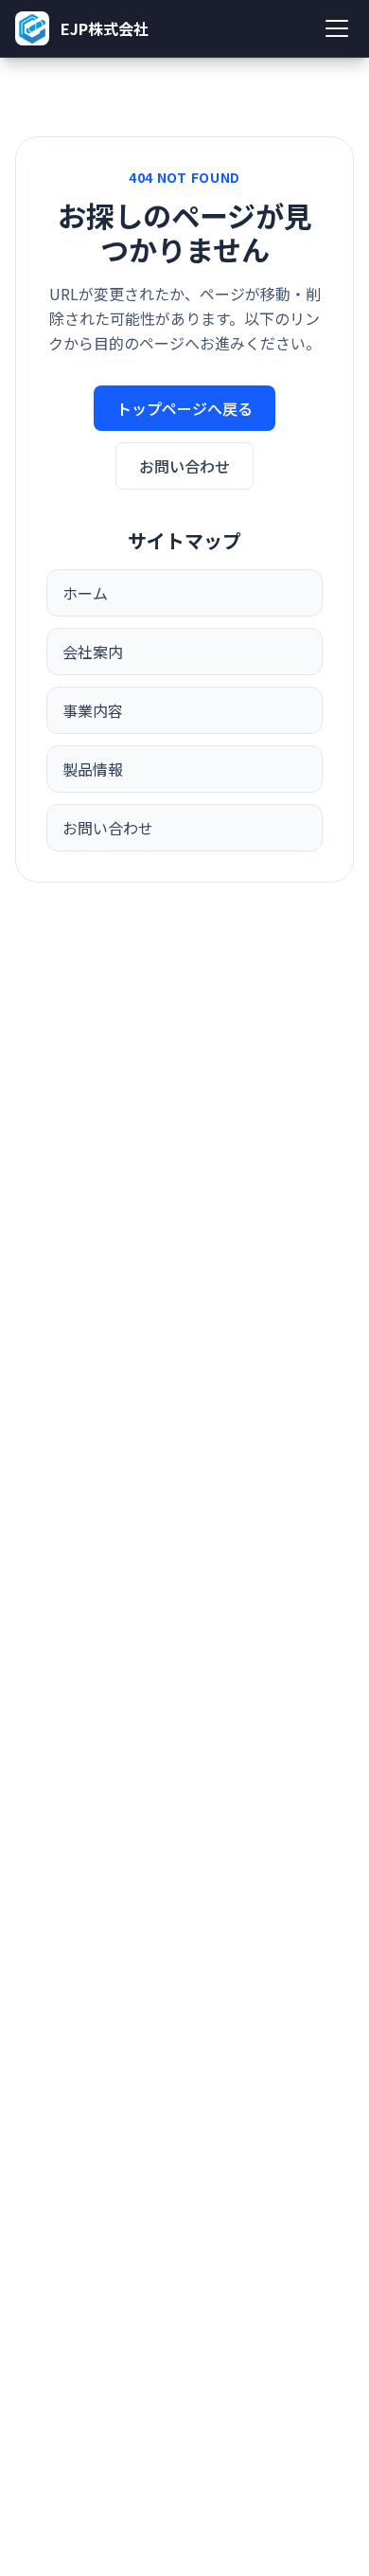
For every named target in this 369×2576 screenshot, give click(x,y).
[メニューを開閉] (337, 28)
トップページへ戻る (184, 408)
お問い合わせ (184, 466)
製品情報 (93, 769)
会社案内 (93, 652)
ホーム (85, 593)
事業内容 (93, 710)
